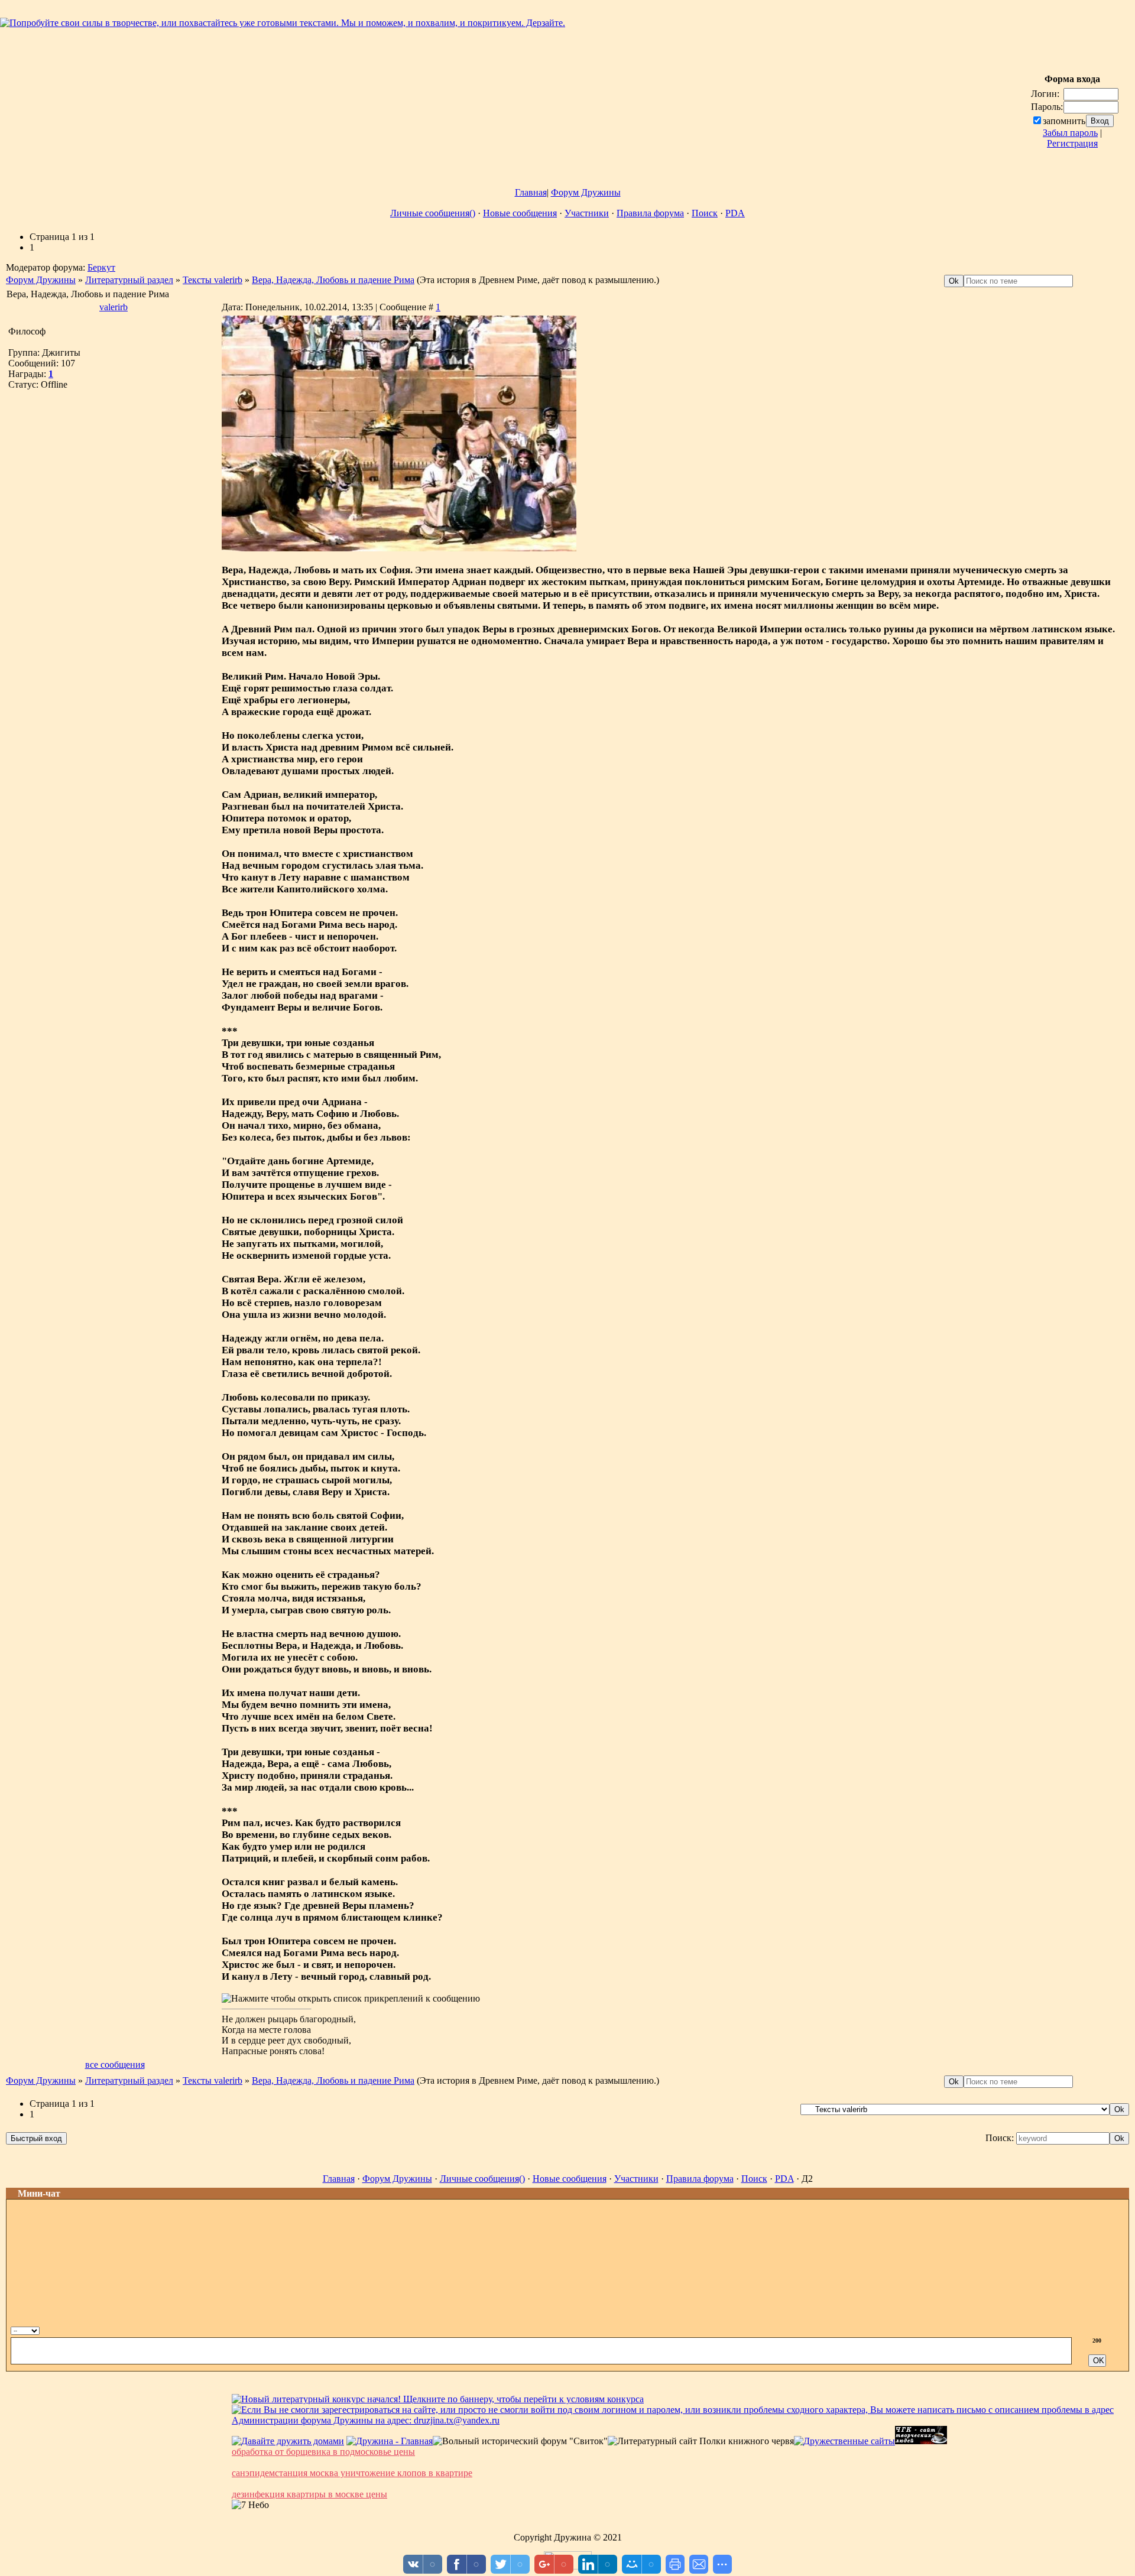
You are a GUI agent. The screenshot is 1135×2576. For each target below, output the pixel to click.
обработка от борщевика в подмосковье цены (323, 2452)
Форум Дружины (586, 192)
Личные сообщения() (433, 213)
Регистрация (1072, 143)
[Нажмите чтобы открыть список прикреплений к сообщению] (351, 1999)
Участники (587, 213)
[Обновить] (1095, 2329)
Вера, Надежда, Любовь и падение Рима (333, 280)
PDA (735, 213)
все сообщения (115, 2065)
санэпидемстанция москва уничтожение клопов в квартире (352, 2473)
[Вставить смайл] (1107, 2329)
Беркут (101, 267)
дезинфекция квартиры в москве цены (309, 2494)
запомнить (1064, 121)
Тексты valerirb (213, 280)
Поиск (705, 213)
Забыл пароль (1070, 133)
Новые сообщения (520, 213)
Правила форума (650, 213)
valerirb (113, 307)
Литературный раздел (129, 280)
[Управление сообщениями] (1120, 2329)
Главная (531, 192)
